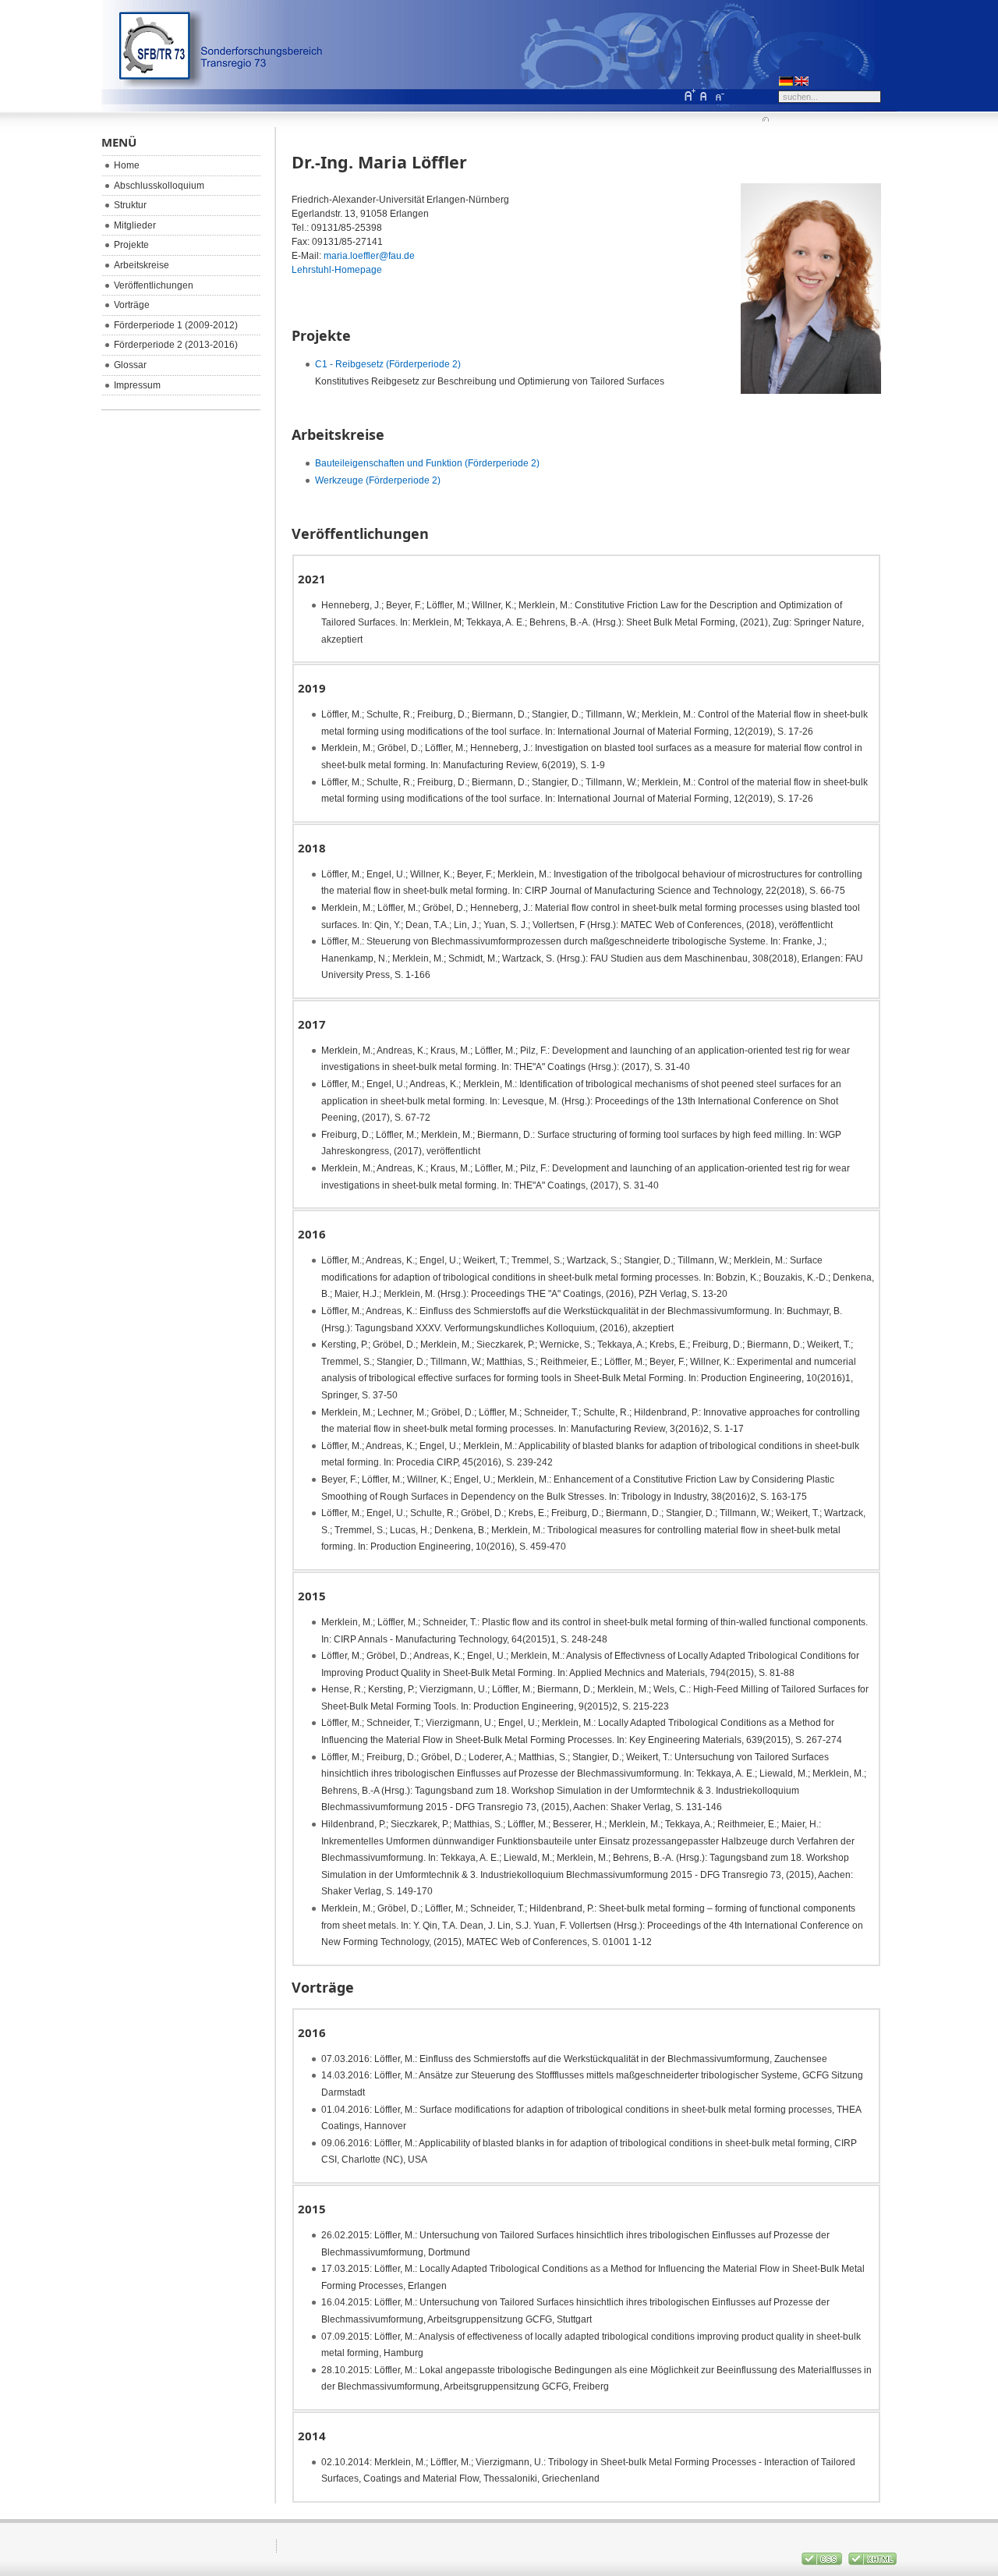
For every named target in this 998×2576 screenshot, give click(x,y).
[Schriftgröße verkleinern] (719, 95)
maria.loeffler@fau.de (369, 256)
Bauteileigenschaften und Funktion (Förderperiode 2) (427, 463)
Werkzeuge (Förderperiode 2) (378, 480)
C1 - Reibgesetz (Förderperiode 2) (388, 364)
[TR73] (186, 55)
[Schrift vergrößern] (689, 95)
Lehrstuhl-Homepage (337, 270)
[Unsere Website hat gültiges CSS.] (823, 2562)
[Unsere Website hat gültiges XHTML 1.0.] (872, 2562)
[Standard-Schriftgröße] (704, 95)
